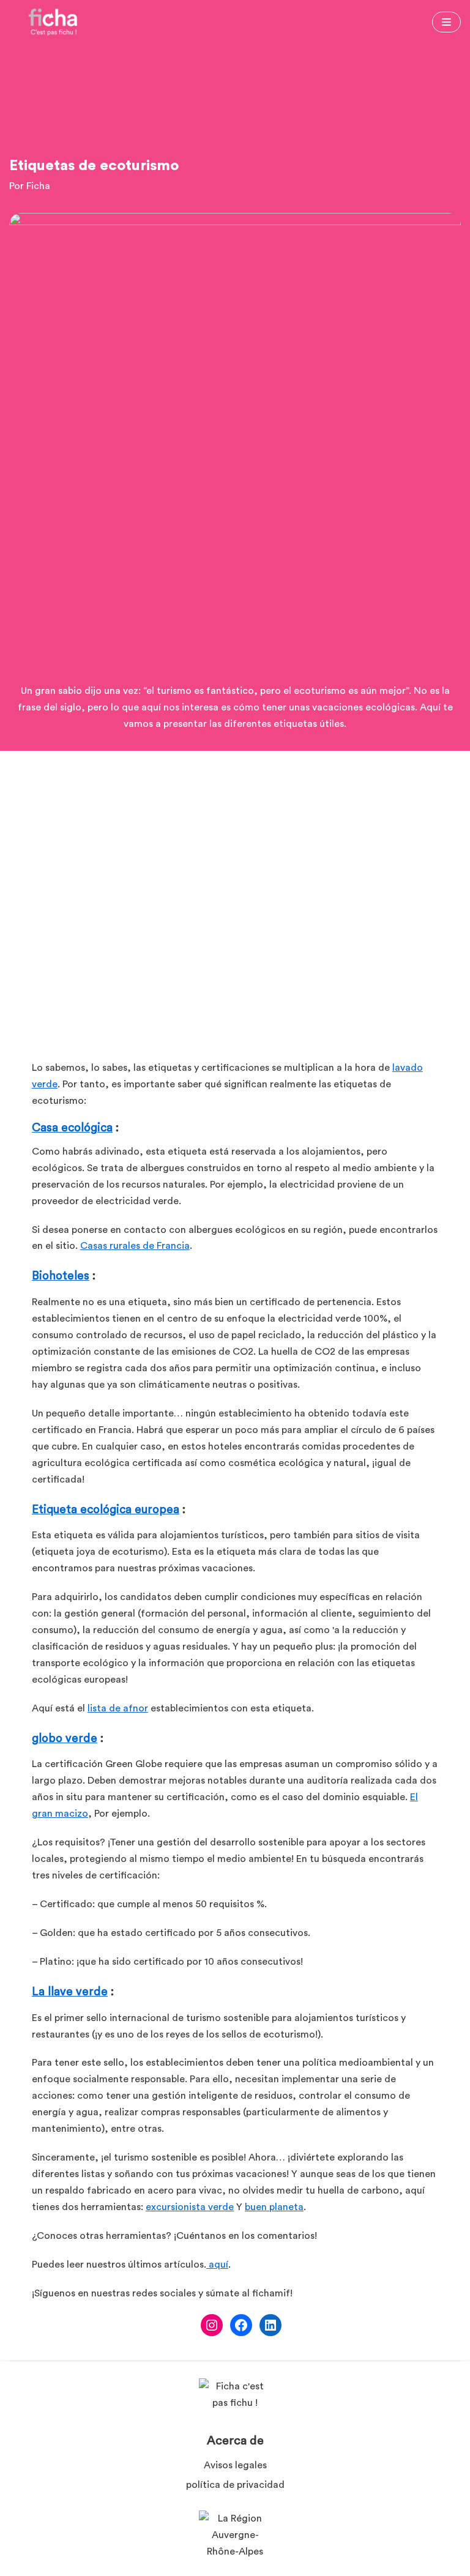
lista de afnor (118, 1708)
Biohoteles (61, 1276)
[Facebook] (241, 2325)
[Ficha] (53, 22)
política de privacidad (235, 2485)
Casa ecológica (72, 1128)
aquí (217, 2265)
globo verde (65, 1739)
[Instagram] (212, 2325)
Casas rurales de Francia (135, 1246)
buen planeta (274, 2207)
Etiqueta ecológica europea (106, 1510)
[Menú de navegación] (446, 22)
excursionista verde (190, 2207)
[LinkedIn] (270, 2325)
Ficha (38, 186)
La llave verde (70, 1992)
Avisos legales (235, 2465)
